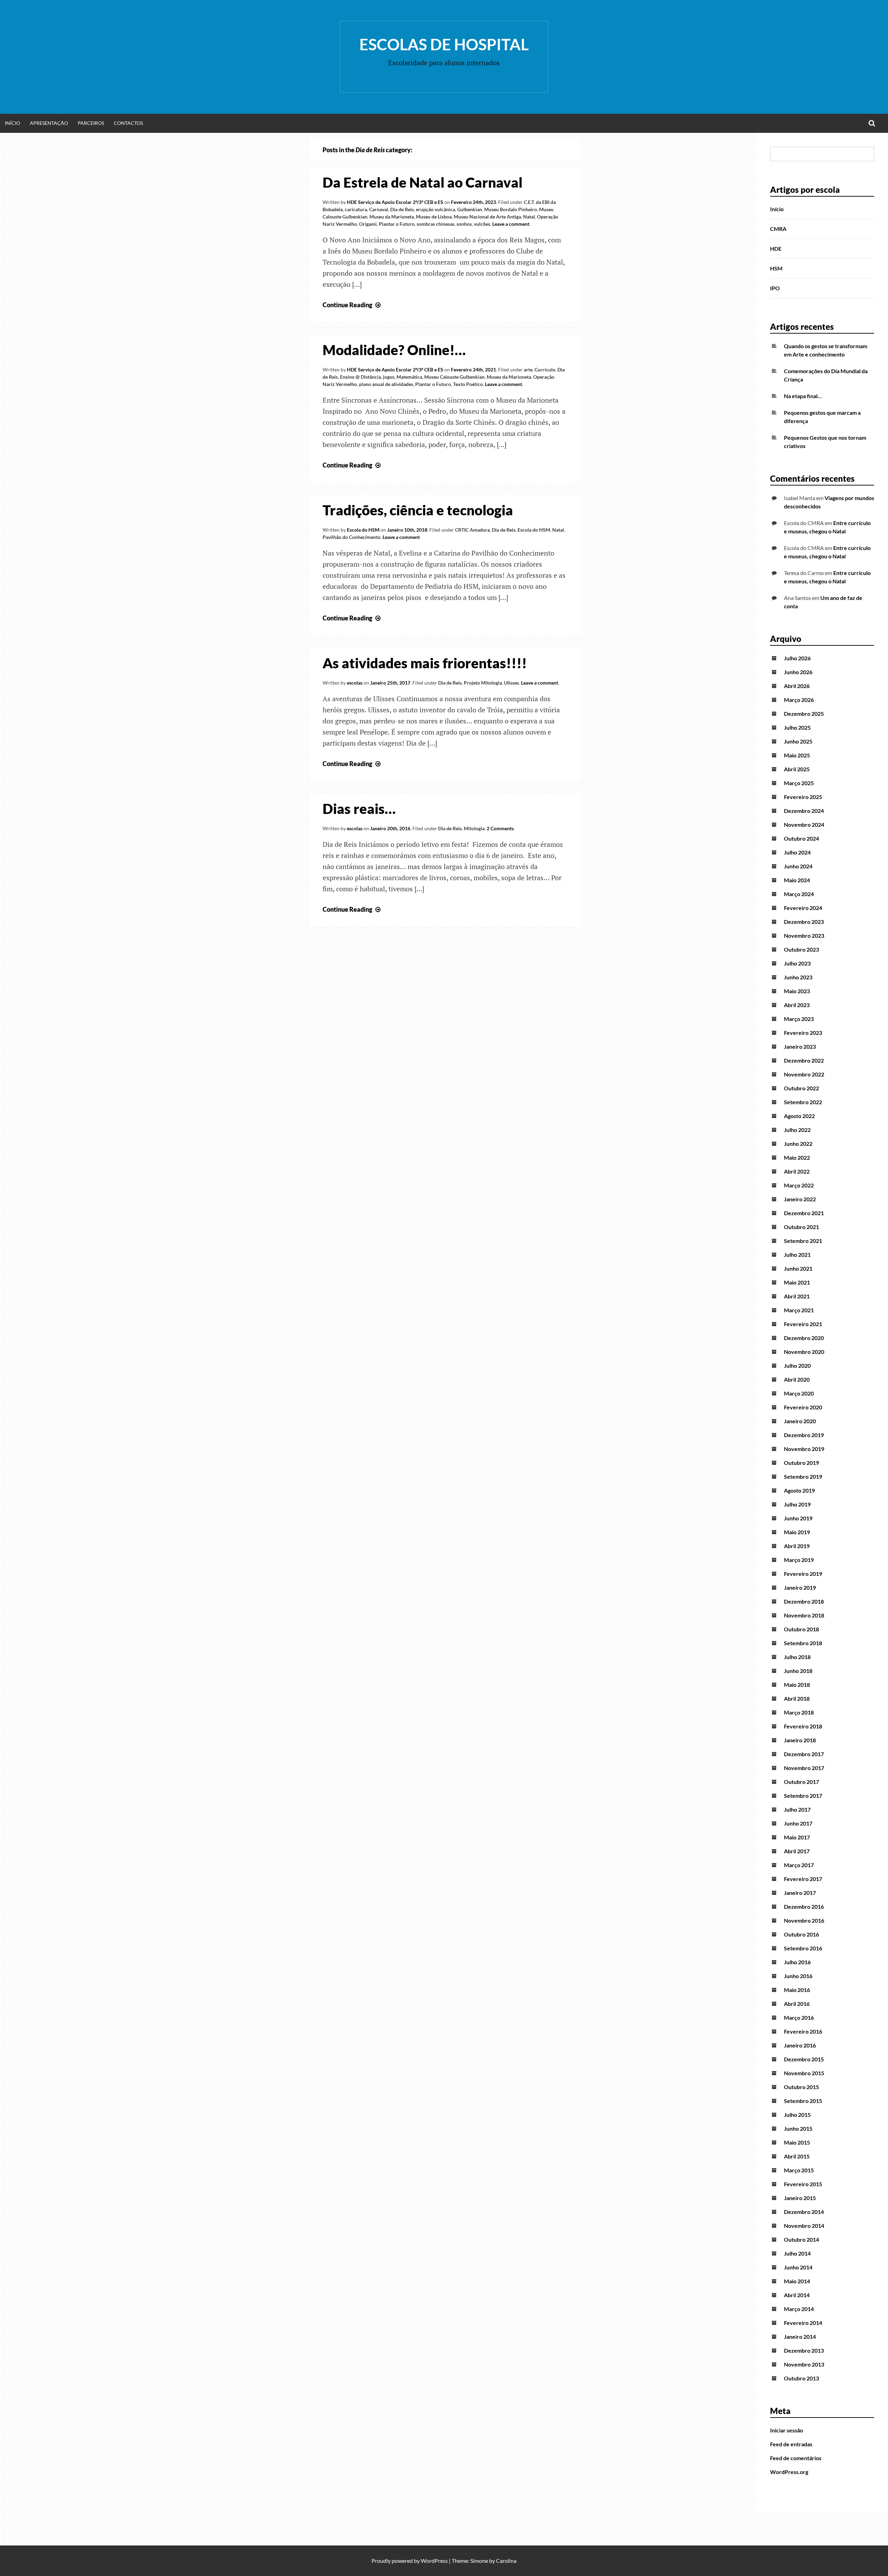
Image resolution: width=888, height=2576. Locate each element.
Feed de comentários (796, 2458)
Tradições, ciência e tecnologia (418, 510)
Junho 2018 (798, 1671)
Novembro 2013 (804, 2364)
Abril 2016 (797, 2004)
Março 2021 (799, 1310)
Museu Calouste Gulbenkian (454, 377)
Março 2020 (799, 1393)
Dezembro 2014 (804, 2212)
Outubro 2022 (801, 1088)
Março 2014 (799, 2309)
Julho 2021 (797, 1255)
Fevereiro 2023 (803, 1033)
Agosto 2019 (799, 1490)
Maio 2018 (797, 1685)
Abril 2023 (797, 1005)
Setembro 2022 (803, 1102)
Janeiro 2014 (800, 2337)
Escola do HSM (363, 530)
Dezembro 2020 (804, 1338)
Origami (368, 224)
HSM (776, 268)
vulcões (482, 224)
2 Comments (500, 828)
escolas (355, 683)
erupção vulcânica (436, 209)
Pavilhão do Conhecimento (352, 537)
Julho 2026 (797, 658)
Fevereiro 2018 (803, 1726)
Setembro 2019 (803, 1476)
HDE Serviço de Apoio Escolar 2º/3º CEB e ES (395, 202)
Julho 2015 (797, 2115)
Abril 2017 (797, 1851)
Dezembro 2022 (804, 1060)
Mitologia (474, 828)
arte (528, 370)
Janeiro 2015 (800, 2198)
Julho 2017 (797, 1809)
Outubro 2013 (801, 2378)
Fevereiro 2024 (803, 908)
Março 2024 (799, 894)
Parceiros (91, 123)
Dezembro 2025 (804, 714)
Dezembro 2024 (804, 811)
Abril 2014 (797, 2295)
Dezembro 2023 (804, 922)
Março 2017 (799, 1865)
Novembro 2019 (804, 1449)
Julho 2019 (797, 1504)
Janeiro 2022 (800, 1199)
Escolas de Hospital (444, 44)
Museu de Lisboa (434, 217)
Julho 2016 (797, 1962)
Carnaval (379, 209)
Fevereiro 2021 (803, 1324)
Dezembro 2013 (804, 2350)
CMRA (778, 229)
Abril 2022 (797, 1171)
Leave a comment (511, 224)
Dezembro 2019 (804, 1435)
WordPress (434, 2561)
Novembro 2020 (804, 1352)
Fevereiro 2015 (803, 2184)
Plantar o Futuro (397, 224)
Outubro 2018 (801, 1629)
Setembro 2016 (803, 1948)
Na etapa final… (803, 396)
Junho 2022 (798, 1144)
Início (12, 123)
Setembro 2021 (803, 1241)
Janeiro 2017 (800, 1893)
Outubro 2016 (801, 1934)
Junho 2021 (798, 1268)
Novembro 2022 (804, 1074)
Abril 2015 (797, 2156)
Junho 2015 (798, 2128)
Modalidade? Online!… (394, 350)
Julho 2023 (797, 963)
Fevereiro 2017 (803, 1879)
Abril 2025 (797, 769)
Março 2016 (799, 2017)
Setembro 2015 (803, 2101)
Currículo (545, 370)
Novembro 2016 (804, 1920)
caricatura (356, 209)
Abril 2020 (797, 1379)
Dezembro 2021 (804, 1213)
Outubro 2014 (801, 2239)
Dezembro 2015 (804, 2059)
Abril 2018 (797, 1698)
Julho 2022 (797, 1130)
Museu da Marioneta (392, 217)
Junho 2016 (798, 1976)
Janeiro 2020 (800, 1421)
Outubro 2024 (801, 838)
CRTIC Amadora (472, 530)
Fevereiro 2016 (803, 2031)
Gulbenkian (470, 209)
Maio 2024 (797, 880)
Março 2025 (799, 783)
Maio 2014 (797, 2281)
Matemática (409, 377)
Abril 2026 (797, 686)
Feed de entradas (791, 2444)
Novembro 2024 (804, 825)
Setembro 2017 (803, 1796)
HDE (776, 248)
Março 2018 (799, 1712)
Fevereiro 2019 (803, 1574)
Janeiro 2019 (800, 1587)
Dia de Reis (402, 209)
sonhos (464, 224)
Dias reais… (359, 809)
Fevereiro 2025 (803, 797)
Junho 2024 (798, 866)
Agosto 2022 (799, 1116)
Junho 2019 (798, 1518)
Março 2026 (799, 700)
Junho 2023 (798, 977)
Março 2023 (799, 1019)
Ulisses (511, 683)
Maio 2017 (797, 1837)
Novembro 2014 (804, 2226)
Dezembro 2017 (804, 1754)
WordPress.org (789, 2472)
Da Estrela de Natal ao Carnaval (422, 182)
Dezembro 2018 (804, 1601)
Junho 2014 (798, 2267)
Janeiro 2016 (800, 2045)
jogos (389, 377)
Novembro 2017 (804, 1768)
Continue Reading (352, 305)
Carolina (506, 2561)
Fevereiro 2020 (803, 1407)
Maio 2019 (797, 1532)
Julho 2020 (797, 1366)
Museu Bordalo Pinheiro (511, 209)
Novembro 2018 (804, 1615)
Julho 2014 (797, 2253)
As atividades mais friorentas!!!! (425, 663)
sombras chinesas (436, 224)
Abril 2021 (797, 1296)
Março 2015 (799, 2170)
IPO (775, 288)
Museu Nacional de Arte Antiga (487, 217)
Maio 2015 (797, 2142)
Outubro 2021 (801, 1227)
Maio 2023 (797, 991)
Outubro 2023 (801, 949)
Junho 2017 (798, 1823)
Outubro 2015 (801, 2087)
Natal (529, 217)
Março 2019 (799, 1560)
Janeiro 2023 (800, 1046)
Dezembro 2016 (804, 1907)
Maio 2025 (797, 755)
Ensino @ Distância (360, 377)
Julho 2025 (797, 727)
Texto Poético (468, 384)
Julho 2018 (797, 1657)
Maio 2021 (797, 1282)
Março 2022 (799, 1185)
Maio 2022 (797, 1157)
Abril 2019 (797, 1546)
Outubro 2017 (801, 1782)
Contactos (128, 123)
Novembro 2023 (804, 935)
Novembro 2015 (804, 2073)
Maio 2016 (797, 1990)
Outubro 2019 (801, 1463)
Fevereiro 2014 (803, 2323)
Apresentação (49, 123)
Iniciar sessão (787, 2430)
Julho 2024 (797, 852)
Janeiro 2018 (800, 1740)
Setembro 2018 (803, 1643)
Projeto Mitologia (483, 683)
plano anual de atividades (386, 384)
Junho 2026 (798, 672)
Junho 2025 (798, 741)
